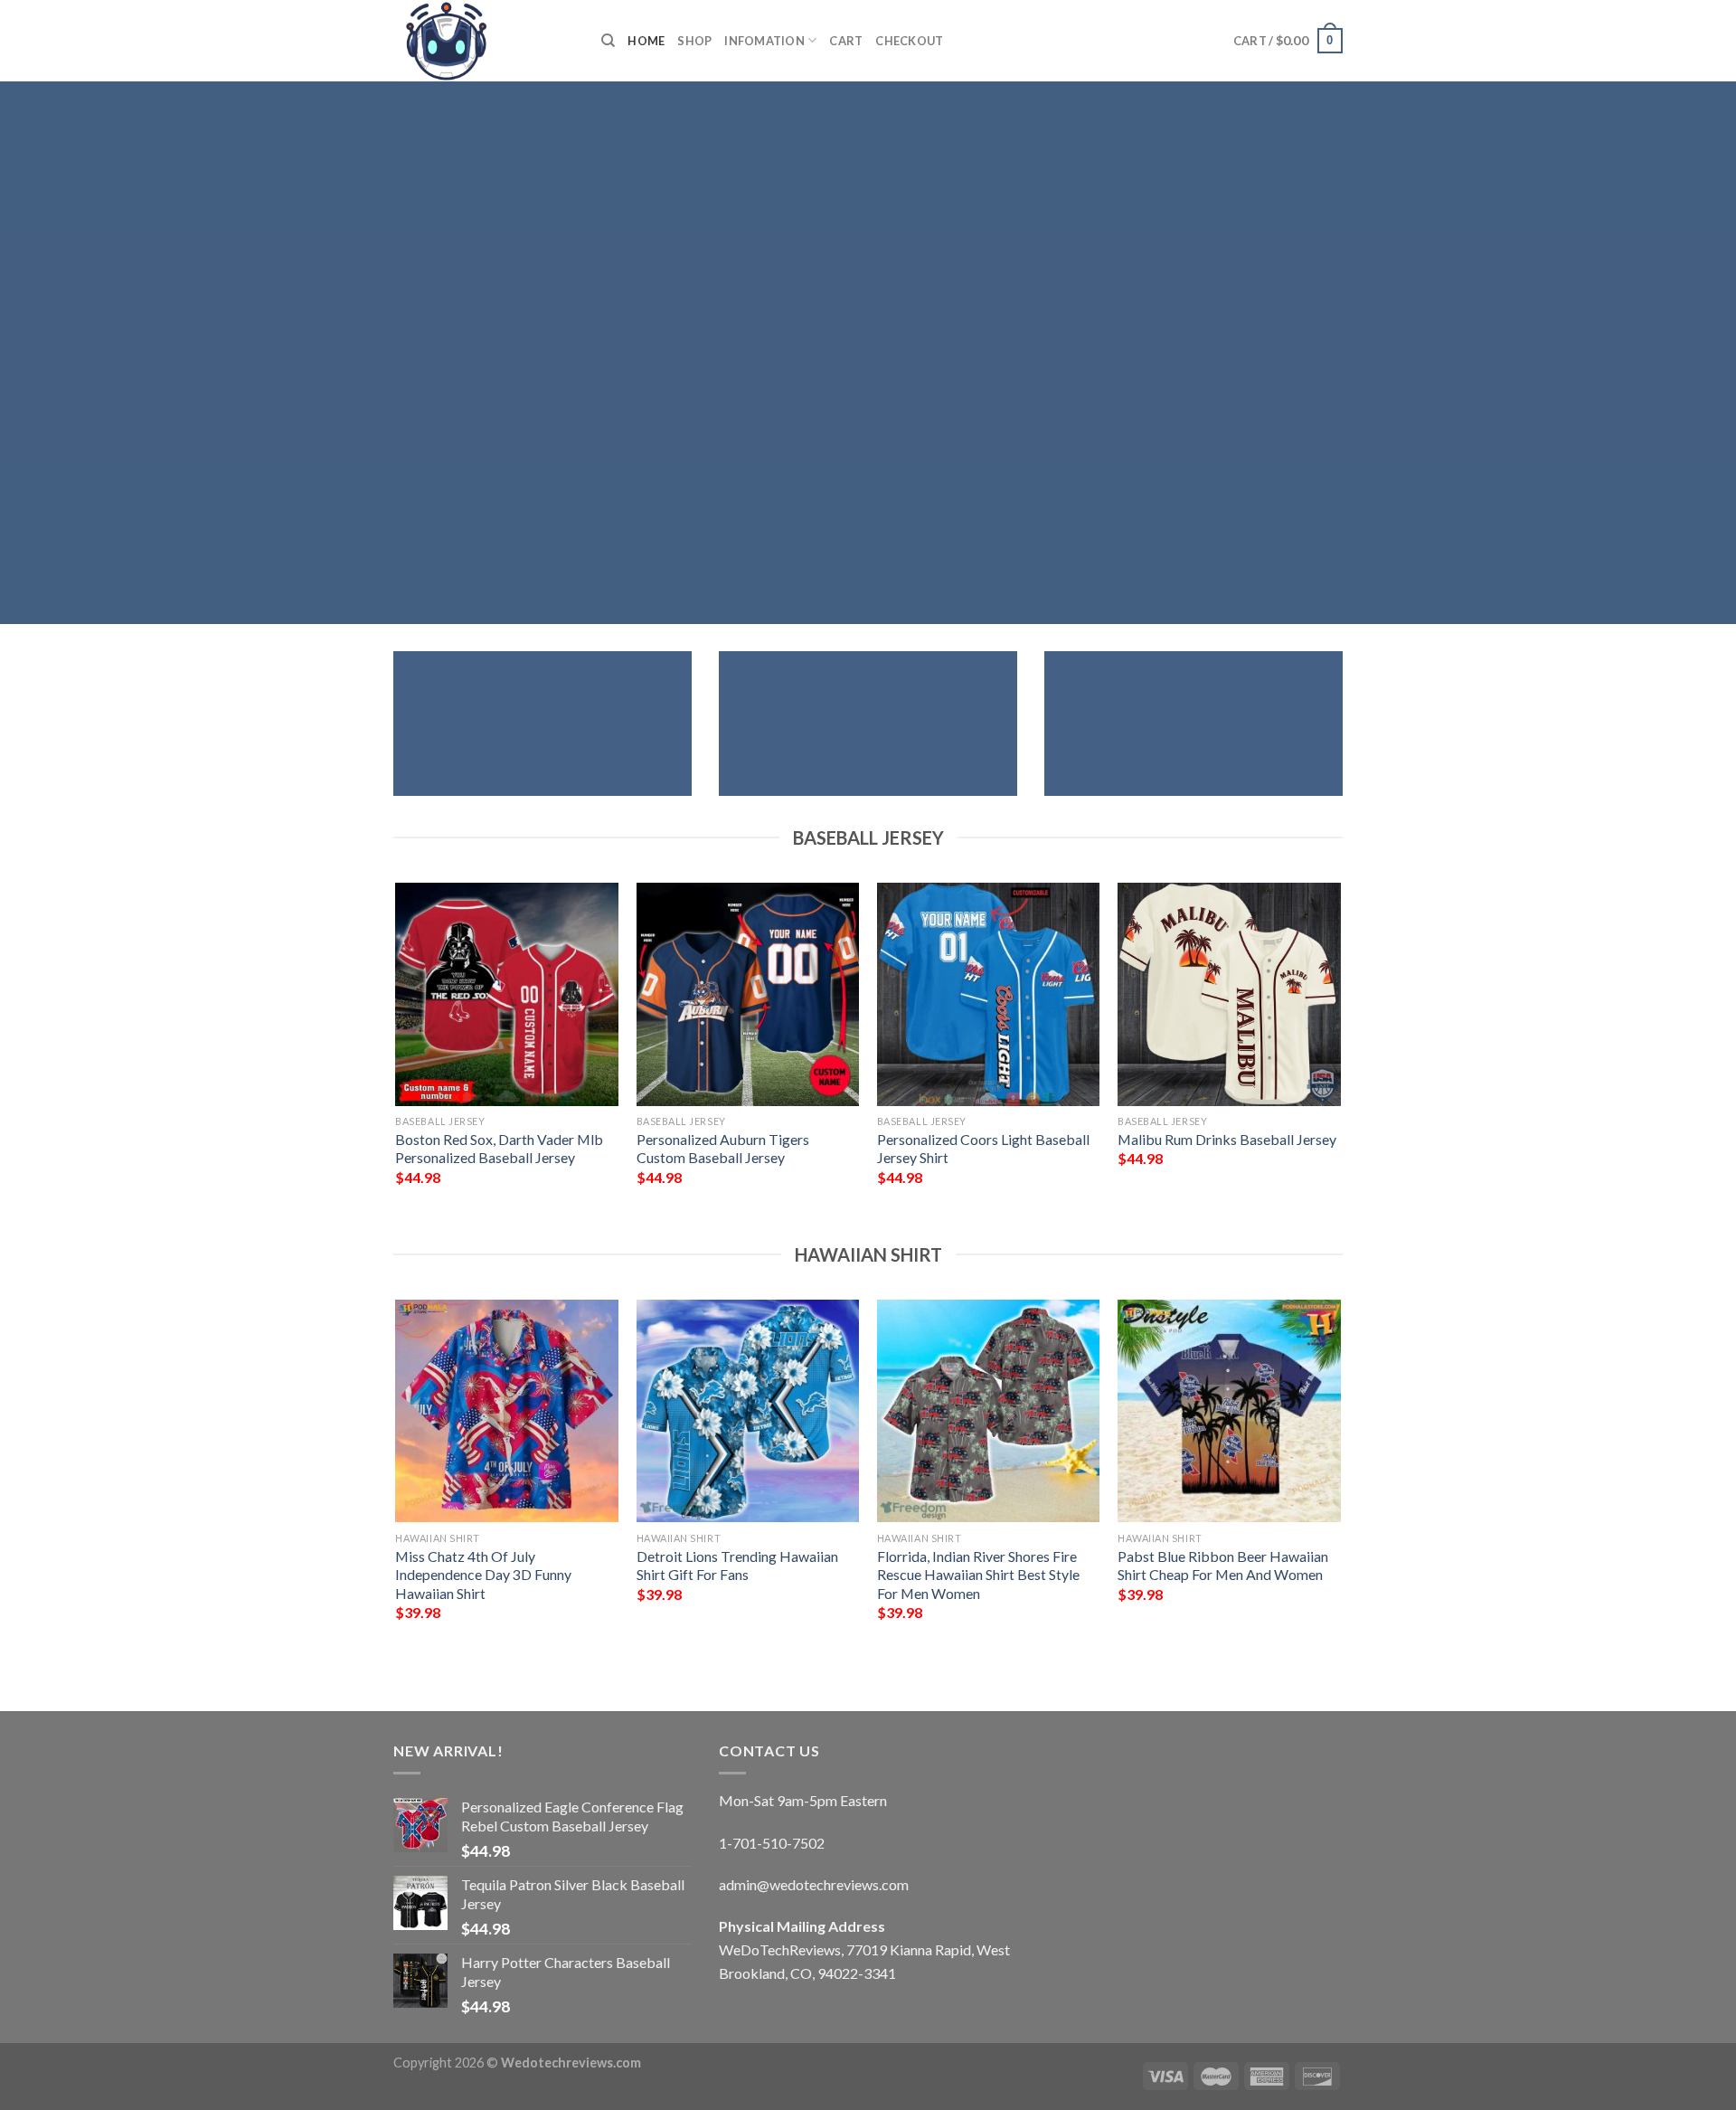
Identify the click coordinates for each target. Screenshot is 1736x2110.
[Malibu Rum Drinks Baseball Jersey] (1229, 994)
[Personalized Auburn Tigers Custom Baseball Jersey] (748, 994)
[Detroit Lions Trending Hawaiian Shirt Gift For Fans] (748, 1411)
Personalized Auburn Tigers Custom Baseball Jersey (723, 1149)
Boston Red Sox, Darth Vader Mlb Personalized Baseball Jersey (499, 1149)
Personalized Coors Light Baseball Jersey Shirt (983, 1149)
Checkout (909, 41)
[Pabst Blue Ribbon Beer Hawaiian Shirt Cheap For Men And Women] (1229, 1411)
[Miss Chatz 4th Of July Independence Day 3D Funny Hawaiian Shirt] (507, 1411)
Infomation (764, 41)
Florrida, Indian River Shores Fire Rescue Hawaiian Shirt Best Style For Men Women (978, 1575)
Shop (694, 41)
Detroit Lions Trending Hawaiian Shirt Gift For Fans (737, 1566)
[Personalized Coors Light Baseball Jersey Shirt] (989, 994)
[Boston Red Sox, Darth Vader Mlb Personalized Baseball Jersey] (507, 994)
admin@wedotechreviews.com (814, 1884)
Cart (846, 41)
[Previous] (397, 1060)
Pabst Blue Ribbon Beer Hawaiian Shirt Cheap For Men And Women (1223, 1566)
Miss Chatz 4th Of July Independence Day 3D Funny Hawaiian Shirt (483, 1575)
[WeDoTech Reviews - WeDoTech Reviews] (484, 41)
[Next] (1340, 1060)
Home (646, 41)
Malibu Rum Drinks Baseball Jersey (1227, 1139)
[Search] (608, 41)
